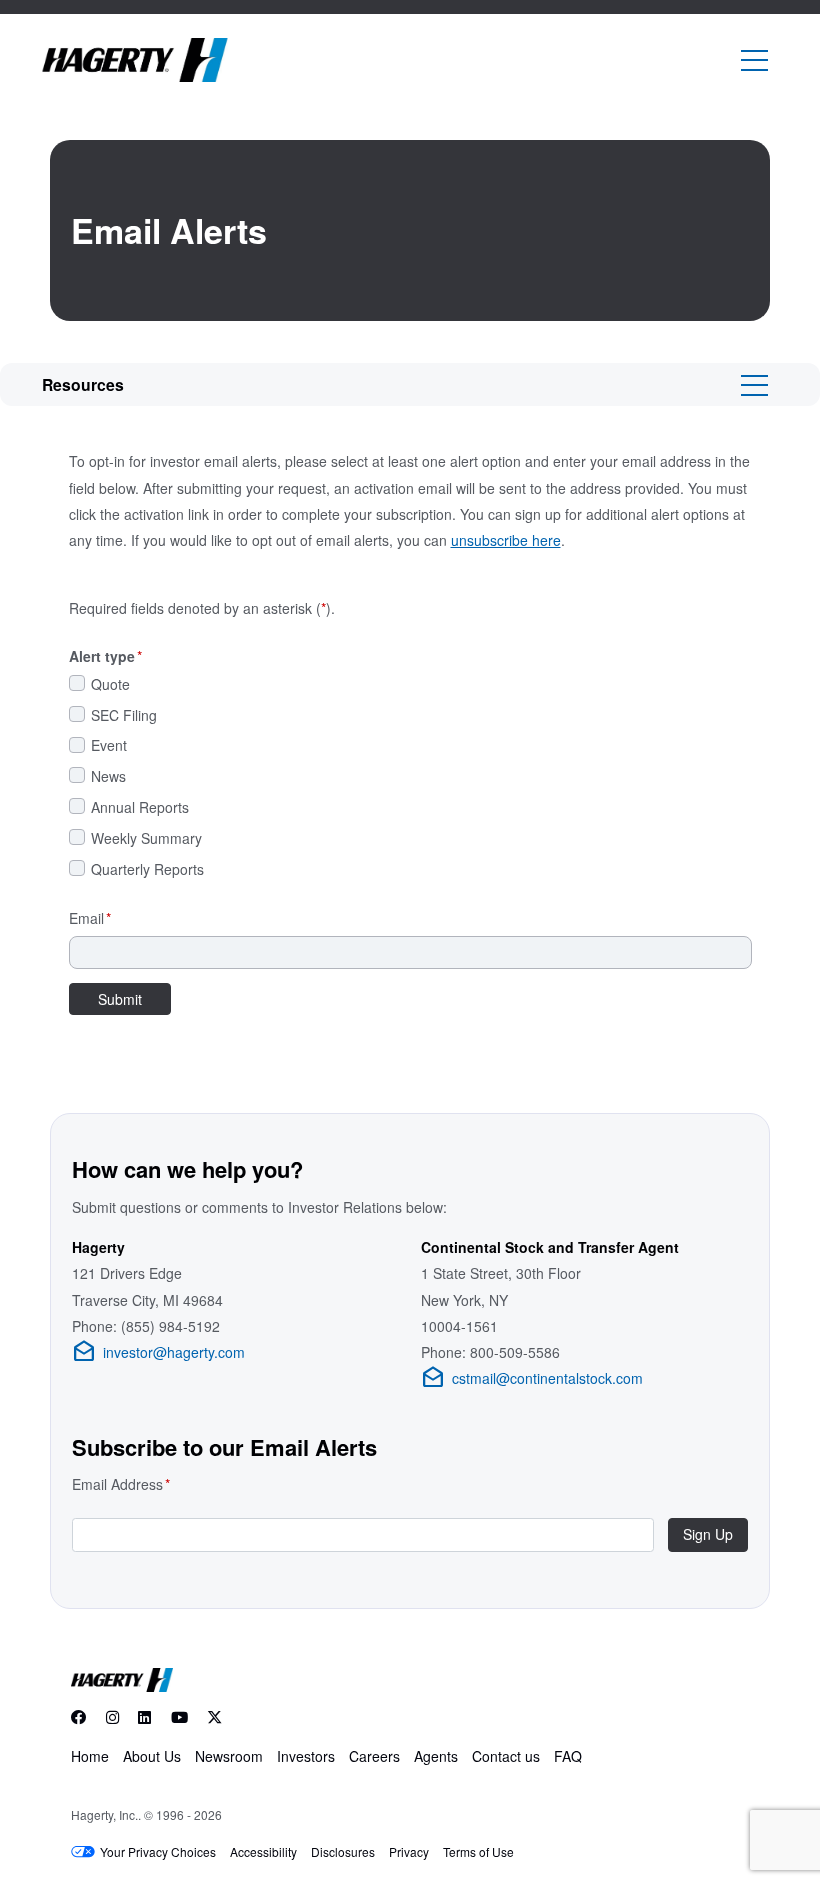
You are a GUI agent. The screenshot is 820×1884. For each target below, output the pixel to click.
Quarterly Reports (147, 869)
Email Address (121, 1483)
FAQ (568, 1756)
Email (90, 917)
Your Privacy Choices (158, 1851)
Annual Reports (140, 807)
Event (109, 745)
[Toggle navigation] (754, 60)
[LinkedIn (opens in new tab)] (144, 1717)
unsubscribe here (506, 540)
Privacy (409, 1851)
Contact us (506, 1756)
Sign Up (708, 1534)
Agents (436, 1756)
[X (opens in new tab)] (215, 1717)
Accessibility (263, 1851)
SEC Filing (124, 715)
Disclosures (343, 1851)
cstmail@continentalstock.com (532, 1378)
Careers (374, 1756)
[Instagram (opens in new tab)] (112, 1717)
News (108, 776)
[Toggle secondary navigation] (754, 384)
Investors (306, 1756)
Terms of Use (478, 1851)
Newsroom (229, 1756)
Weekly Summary (146, 838)
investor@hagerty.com (158, 1352)
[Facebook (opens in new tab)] (83, 1717)
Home (90, 1756)
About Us (152, 1756)
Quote (110, 684)
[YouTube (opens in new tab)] (179, 1717)
